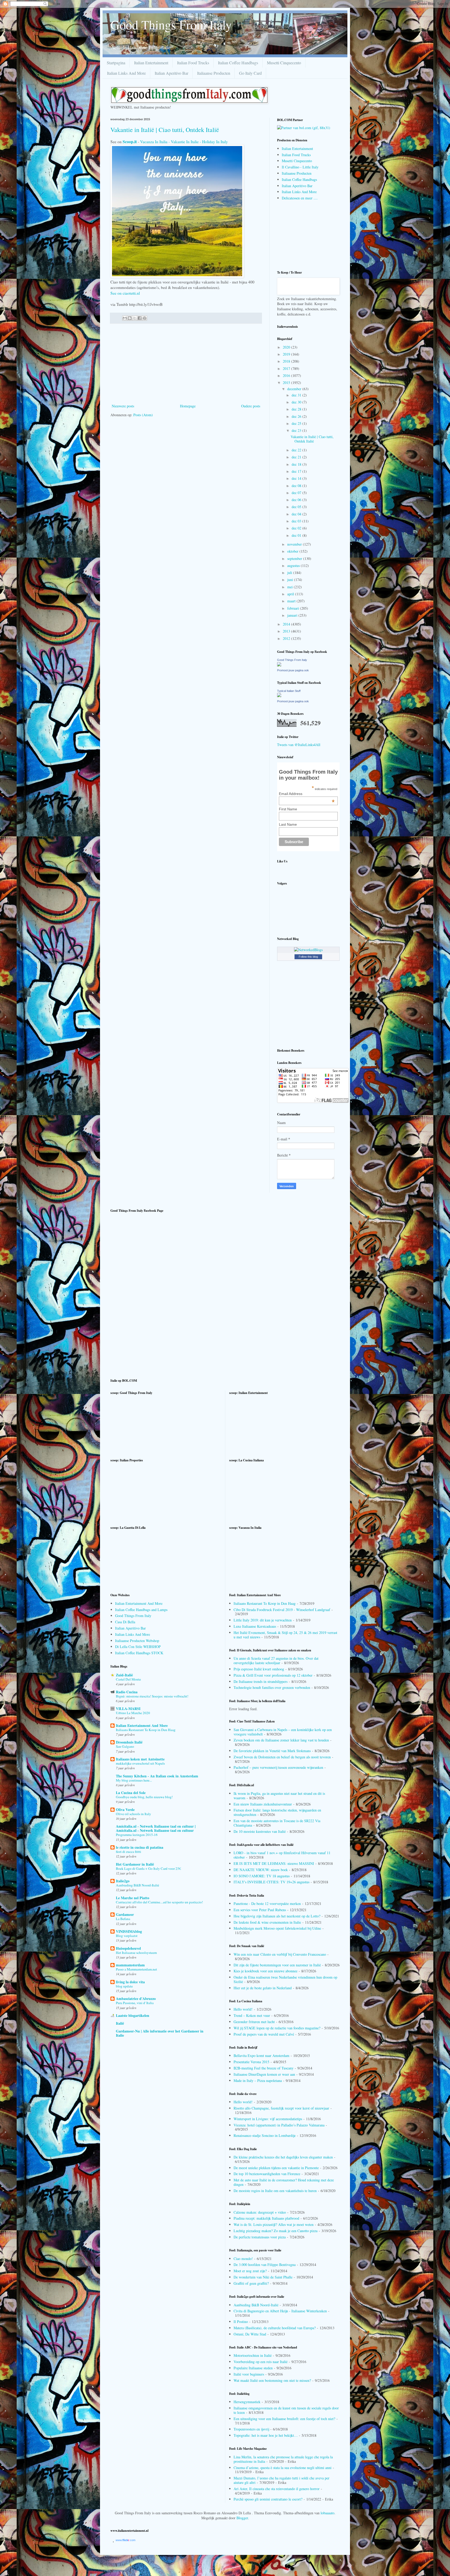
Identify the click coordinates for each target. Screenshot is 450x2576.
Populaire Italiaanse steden (253, 2368)
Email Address (307, 794)
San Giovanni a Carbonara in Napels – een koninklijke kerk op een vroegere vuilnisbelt (283, 1732)
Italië (120, 2023)
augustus (294, 566)
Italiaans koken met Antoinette (140, 1759)
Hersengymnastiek (247, 2402)
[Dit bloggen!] (130, 318)
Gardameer (125, 1914)
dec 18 (297, 464)
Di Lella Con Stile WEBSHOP (138, 1647)
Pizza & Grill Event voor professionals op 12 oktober (273, 1675)
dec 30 (297, 402)
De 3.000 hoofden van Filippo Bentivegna (265, 2265)
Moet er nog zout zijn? (250, 2271)
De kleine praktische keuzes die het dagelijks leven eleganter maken (283, 2157)
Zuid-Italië (124, 1675)
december (295, 389)
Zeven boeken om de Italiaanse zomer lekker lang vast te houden (281, 1740)
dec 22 (297, 450)
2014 (287, 624)
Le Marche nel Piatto (133, 1898)
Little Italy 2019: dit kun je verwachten (263, 1620)
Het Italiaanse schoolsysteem (136, 1953)
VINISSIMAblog (129, 1931)
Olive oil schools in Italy (133, 1814)
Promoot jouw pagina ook (293, 670)
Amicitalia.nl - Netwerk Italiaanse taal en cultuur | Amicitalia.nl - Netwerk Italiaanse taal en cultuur (156, 1828)
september (295, 558)
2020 (287, 347)
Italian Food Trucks (193, 63)
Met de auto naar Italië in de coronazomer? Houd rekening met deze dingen (284, 2182)
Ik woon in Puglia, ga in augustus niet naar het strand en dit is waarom (279, 1796)
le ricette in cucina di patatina (140, 1847)
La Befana (123, 1919)
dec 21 (297, 457)
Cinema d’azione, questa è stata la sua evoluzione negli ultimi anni (283, 2468)
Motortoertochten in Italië (253, 2355)
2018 (287, 361)
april (291, 594)
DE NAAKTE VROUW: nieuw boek (261, 1870)
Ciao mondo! (243, 2259)
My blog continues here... (134, 1780)
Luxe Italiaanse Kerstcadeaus (255, 1626)
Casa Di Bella (125, 1622)
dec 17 (297, 471)
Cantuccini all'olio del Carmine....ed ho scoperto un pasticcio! (159, 1902)
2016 (287, 375)
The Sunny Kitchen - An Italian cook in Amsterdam (157, 1776)
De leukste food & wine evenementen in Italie (267, 1922)
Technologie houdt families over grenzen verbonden (272, 1687)
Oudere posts (251, 406)
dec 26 (297, 416)
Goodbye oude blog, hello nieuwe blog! (144, 1797)
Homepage (188, 406)
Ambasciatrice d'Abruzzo (136, 1999)
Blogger (242, 2518)
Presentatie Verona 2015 (251, 2062)
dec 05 (297, 507)
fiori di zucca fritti (129, 1852)
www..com (126, 2540)
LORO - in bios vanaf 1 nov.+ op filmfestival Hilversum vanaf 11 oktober (282, 1855)
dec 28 (297, 409)
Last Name (288, 824)
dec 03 (297, 521)
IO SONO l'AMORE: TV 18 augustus (262, 1876)
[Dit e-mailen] (125, 318)
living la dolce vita (130, 1982)
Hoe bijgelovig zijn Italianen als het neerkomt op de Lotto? (277, 1916)
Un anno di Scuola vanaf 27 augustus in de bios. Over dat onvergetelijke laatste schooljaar (276, 1660)
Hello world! (243, 2009)
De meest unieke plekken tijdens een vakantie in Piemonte (276, 2168)
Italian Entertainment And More (139, 1603)
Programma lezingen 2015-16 (137, 1835)
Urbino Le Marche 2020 (133, 1713)
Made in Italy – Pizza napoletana (258, 2081)
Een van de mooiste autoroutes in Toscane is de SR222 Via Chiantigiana (277, 1823)
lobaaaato (327, 2513)
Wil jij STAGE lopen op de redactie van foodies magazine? (277, 2028)
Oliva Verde (125, 1810)
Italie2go (123, 1881)
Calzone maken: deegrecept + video (260, 2212)
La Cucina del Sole (131, 1793)
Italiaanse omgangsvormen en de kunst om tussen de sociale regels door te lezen (286, 2410)
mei (290, 587)
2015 (287, 383)
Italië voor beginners (249, 2374)
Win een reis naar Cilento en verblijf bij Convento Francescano (280, 1954)
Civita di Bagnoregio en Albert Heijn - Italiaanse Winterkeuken (280, 2311)
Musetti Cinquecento (284, 63)
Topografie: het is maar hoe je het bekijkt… (266, 2435)
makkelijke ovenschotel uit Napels (140, 1763)
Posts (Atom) (143, 415)
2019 (287, 354)
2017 (287, 368)
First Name (288, 809)
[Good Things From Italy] (279, 665)
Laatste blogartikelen (133, 2015)
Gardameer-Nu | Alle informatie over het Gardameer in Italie (160, 2033)
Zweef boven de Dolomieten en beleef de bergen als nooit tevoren (282, 1757)
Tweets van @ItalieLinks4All (299, 745)
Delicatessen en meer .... (300, 198)
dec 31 (297, 395)
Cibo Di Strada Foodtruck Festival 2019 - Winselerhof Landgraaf (282, 1610)
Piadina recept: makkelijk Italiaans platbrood (266, 2218)
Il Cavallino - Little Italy (300, 167)
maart (292, 601)
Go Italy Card (250, 73)
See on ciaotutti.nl (125, 293)
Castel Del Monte (128, 1679)
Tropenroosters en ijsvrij (251, 2429)
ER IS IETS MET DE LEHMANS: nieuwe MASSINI (274, 1863)
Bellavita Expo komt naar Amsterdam (261, 2056)
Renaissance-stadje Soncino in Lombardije (265, 2135)
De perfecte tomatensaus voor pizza (260, 2237)
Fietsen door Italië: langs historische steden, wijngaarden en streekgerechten (277, 1812)
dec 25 (297, 423)
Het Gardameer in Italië (135, 1864)
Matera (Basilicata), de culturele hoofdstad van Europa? (275, 2328)
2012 (287, 638)
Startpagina (116, 63)
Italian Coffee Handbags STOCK (139, 1653)
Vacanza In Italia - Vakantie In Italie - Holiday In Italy (184, 142)
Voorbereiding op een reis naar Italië (261, 2362)
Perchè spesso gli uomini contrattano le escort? (268, 2499)
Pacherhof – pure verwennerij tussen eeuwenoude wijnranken (278, 1767)
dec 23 (297, 430)
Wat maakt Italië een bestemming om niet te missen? (272, 2380)
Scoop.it (130, 141)
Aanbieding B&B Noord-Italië (137, 1885)
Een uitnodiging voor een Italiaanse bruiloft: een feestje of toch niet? (284, 2419)
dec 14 (297, 478)
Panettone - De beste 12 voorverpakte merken (267, 1903)
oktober (293, 551)
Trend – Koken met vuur (252, 2015)
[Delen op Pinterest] (145, 318)
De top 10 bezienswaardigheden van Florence (267, 2174)
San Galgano (125, 1746)
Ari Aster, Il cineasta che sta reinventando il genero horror (277, 2489)
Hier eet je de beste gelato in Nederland (263, 1988)
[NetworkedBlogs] (308, 950)
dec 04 (297, 514)
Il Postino (241, 2322)
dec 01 (297, 535)
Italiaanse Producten (214, 73)
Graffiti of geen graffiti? (251, 2283)
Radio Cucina (127, 1692)
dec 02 (297, 528)
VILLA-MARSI (128, 1709)
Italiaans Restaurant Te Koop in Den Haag (146, 1730)
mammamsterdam (130, 1965)
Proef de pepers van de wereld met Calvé (264, 2034)
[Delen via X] (135, 318)
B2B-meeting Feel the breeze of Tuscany (264, 2068)
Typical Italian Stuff (289, 691)
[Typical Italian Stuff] (279, 696)
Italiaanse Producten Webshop (137, 1641)
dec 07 (297, 493)
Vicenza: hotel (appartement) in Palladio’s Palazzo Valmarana (279, 2125)
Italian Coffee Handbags (238, 63)
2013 (287, 631)
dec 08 (297, 486)
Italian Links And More (126, 73)
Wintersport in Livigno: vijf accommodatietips (268, 2119)
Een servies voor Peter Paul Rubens (260, 1910)
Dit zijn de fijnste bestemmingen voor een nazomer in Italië (277, 1965)
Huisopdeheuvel (128, 1948)
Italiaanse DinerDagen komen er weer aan (264, 2074)
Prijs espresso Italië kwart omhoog (259, 1669)
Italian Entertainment (151, 63)
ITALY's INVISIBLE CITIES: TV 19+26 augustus (271, 1882)
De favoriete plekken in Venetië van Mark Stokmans (272, 1751)
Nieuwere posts (123, 406)
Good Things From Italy (171, 24)
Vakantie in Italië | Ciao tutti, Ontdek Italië (165, 130)
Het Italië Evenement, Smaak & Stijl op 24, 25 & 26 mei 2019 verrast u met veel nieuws (285, 1635)
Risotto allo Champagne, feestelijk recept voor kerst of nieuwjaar (281, 2108)
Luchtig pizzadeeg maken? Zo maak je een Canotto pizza (276, 2231)
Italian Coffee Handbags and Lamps (141, 1610)
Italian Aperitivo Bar (171, 73)
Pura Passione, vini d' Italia (135, 2003)
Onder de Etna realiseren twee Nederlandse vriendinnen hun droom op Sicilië (285, 1979)
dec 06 (297, 500)
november (295, 544)
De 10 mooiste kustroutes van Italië (260, 1831)
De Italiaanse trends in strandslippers (261, 1681)
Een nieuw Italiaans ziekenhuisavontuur (263, 1804)
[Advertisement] (186, 364)
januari (293, 615)
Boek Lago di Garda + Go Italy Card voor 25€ (148, 1868)
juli (290, 573)
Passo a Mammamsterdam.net (136, 1969)
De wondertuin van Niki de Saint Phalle (263, 2277)
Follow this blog (308, 957)
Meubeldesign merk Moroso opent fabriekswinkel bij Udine (277, 1928)
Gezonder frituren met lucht (254, 2022)
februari (294, 608)
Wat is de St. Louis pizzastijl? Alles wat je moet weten (274, 2224)
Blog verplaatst (127, 1936)
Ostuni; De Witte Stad (250, 2334)
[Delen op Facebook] (140, 318)
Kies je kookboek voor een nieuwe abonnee (265, 1971)
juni (291, 580)
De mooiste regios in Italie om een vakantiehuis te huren (275, 2191)
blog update (124, 1986)
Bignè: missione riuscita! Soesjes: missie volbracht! (152, 1696)
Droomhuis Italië (129, 1742)
